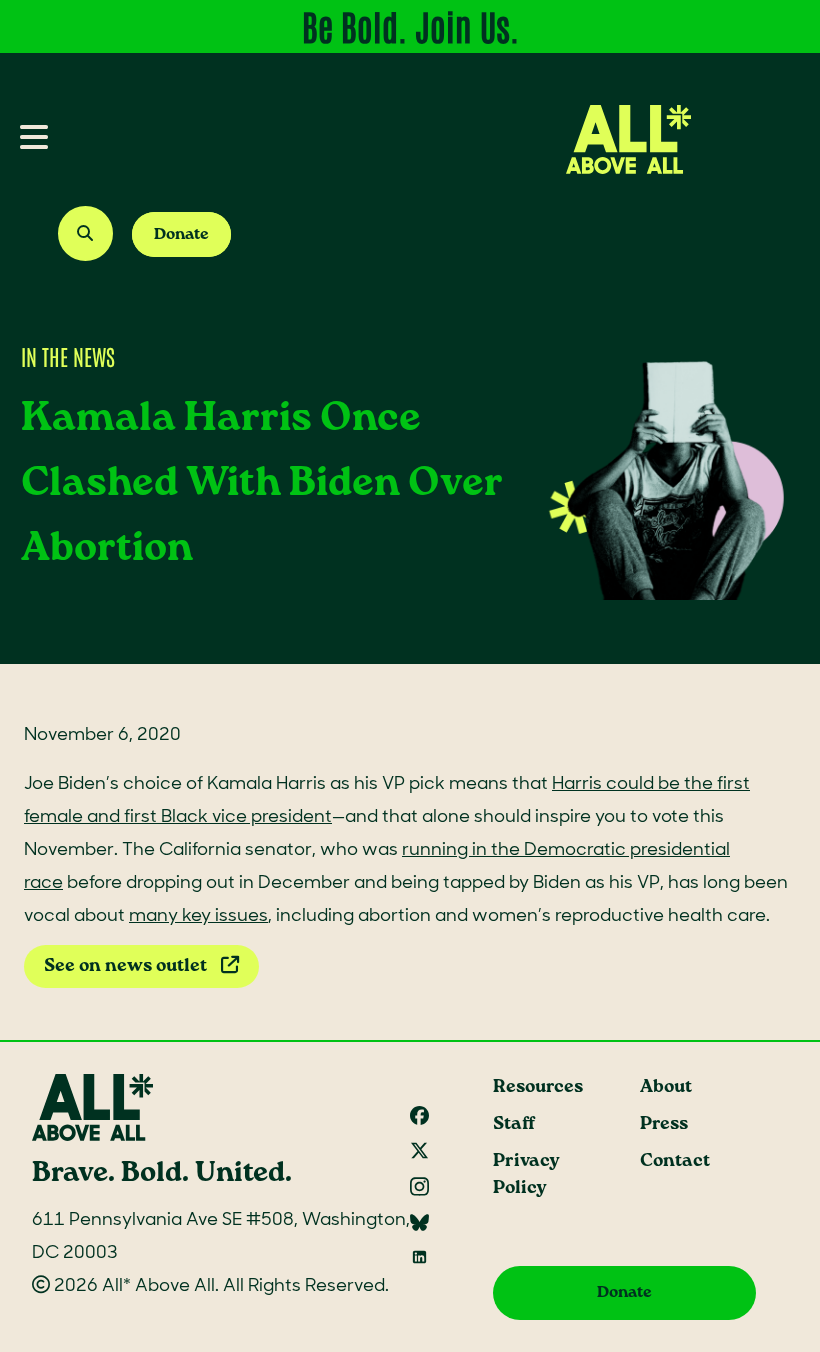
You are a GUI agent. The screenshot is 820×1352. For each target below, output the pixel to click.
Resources (538, 1087)
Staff (514, 1124)
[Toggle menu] (26, 139)
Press (664, 1124)
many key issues (198, 917)
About (666, 1087)
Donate (181, 234)
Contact (675, 1161)
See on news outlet (127, 966)
